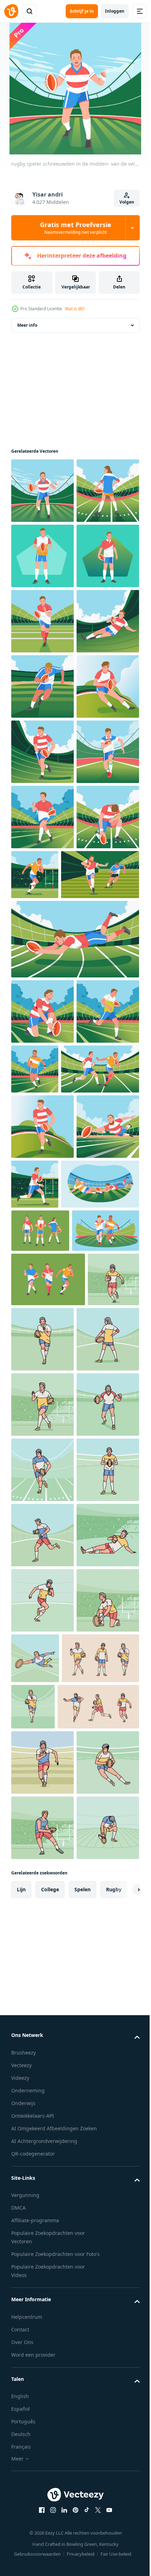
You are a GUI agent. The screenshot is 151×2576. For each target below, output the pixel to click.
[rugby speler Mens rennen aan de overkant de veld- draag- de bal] (42, 948)
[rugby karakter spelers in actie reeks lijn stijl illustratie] (50, 2550)
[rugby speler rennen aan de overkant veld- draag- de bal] (42, 882)
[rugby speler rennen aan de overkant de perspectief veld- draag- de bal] (100, 1461)
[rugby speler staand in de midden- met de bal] (42, 621)
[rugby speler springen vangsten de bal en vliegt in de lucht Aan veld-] (42, 1649)
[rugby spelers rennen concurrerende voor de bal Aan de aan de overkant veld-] (50, 1526)
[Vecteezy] (11, 11)
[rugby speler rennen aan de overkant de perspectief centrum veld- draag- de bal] (42, 1078)
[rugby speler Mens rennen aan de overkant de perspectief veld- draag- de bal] (42, 1468)
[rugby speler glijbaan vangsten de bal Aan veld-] (42, 817)
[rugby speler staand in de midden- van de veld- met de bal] (42, 686)
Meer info (27, 325)
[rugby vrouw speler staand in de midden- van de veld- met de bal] (42, 556)
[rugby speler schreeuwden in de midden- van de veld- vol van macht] (42, 491)
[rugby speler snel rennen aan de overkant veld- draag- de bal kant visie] (100, 1201)
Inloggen (115, 11)
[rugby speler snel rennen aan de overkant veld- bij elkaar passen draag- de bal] (42, 1584)
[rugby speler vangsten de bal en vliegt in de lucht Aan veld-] (74, 1331)
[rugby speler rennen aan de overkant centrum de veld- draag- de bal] (42, 752)
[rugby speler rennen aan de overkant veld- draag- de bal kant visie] (100, 1641)
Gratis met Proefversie (76, 228)
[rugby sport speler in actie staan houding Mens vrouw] (40, 1753)
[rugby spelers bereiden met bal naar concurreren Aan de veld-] (42, 1403)
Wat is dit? (75, 309)
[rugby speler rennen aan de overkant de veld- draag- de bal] (42, 1013)
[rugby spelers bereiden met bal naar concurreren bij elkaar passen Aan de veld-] (42, 1209)
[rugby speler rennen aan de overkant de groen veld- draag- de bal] (42, 1143)
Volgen (127, 202)
